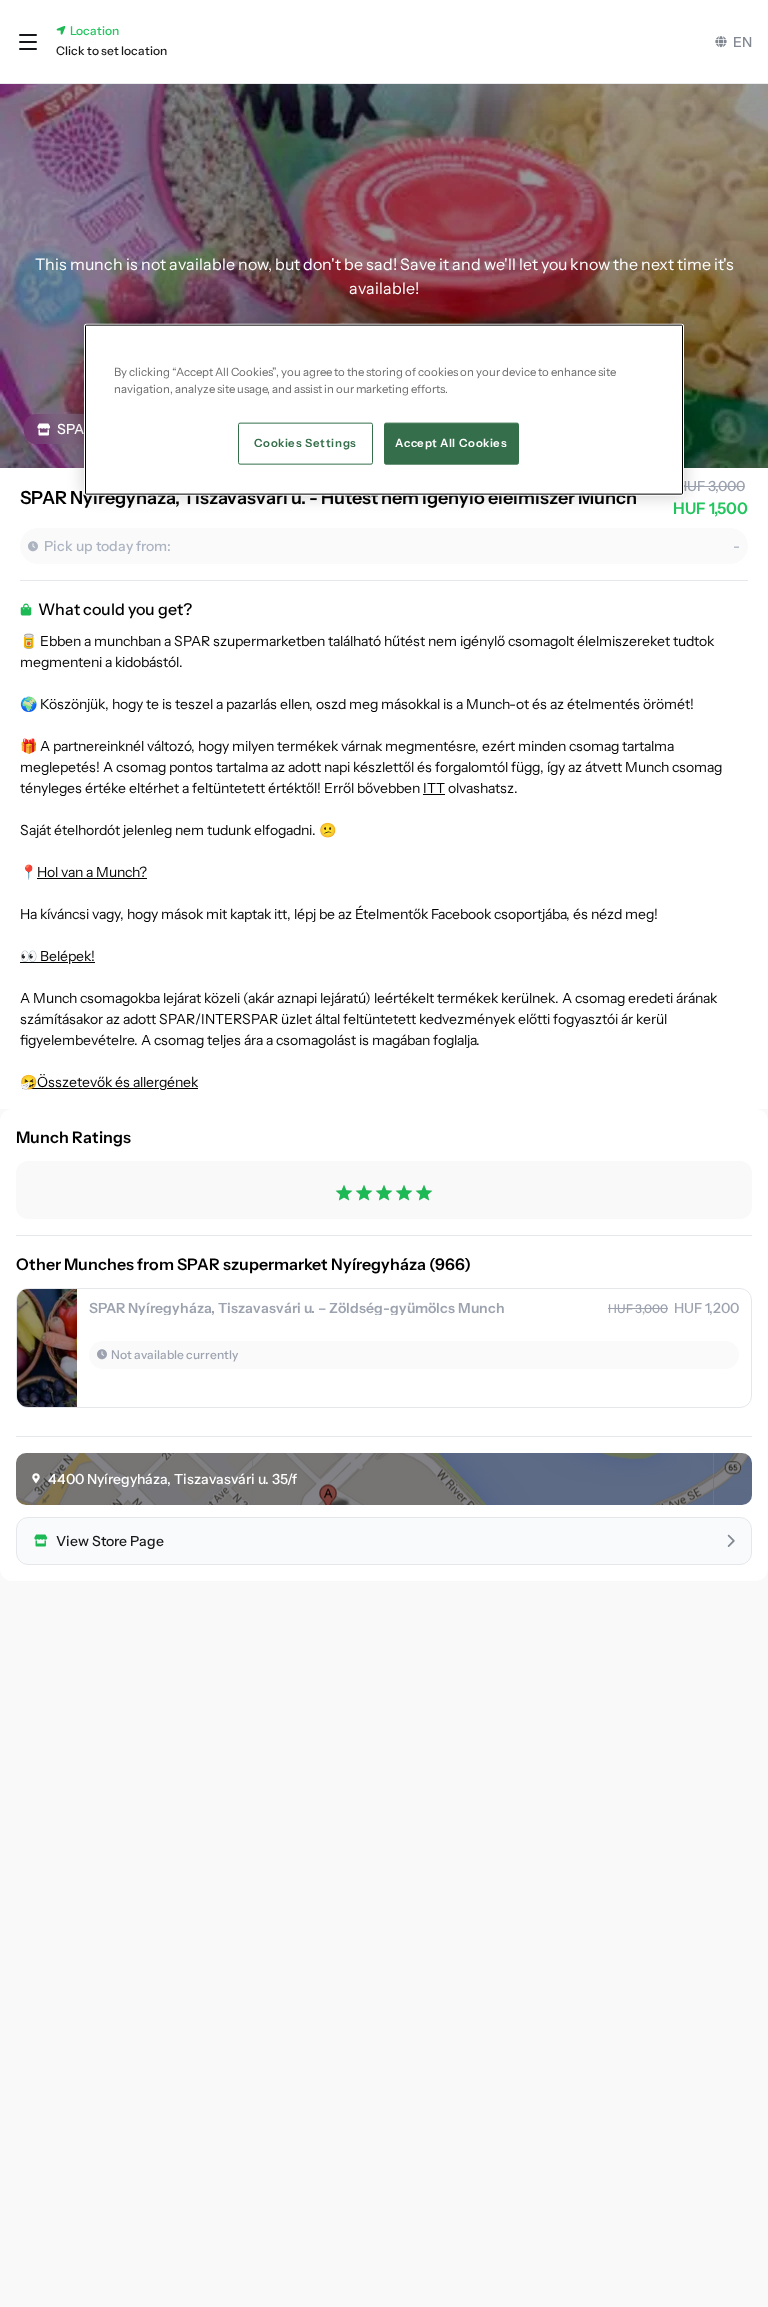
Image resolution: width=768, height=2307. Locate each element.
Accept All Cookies (451, 443)
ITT (434, 788)
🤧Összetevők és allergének (109, 1082)
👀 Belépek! (57, 956)
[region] (384, 410)
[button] (28, 42)
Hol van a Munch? (92, 872)
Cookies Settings (305, 443)
